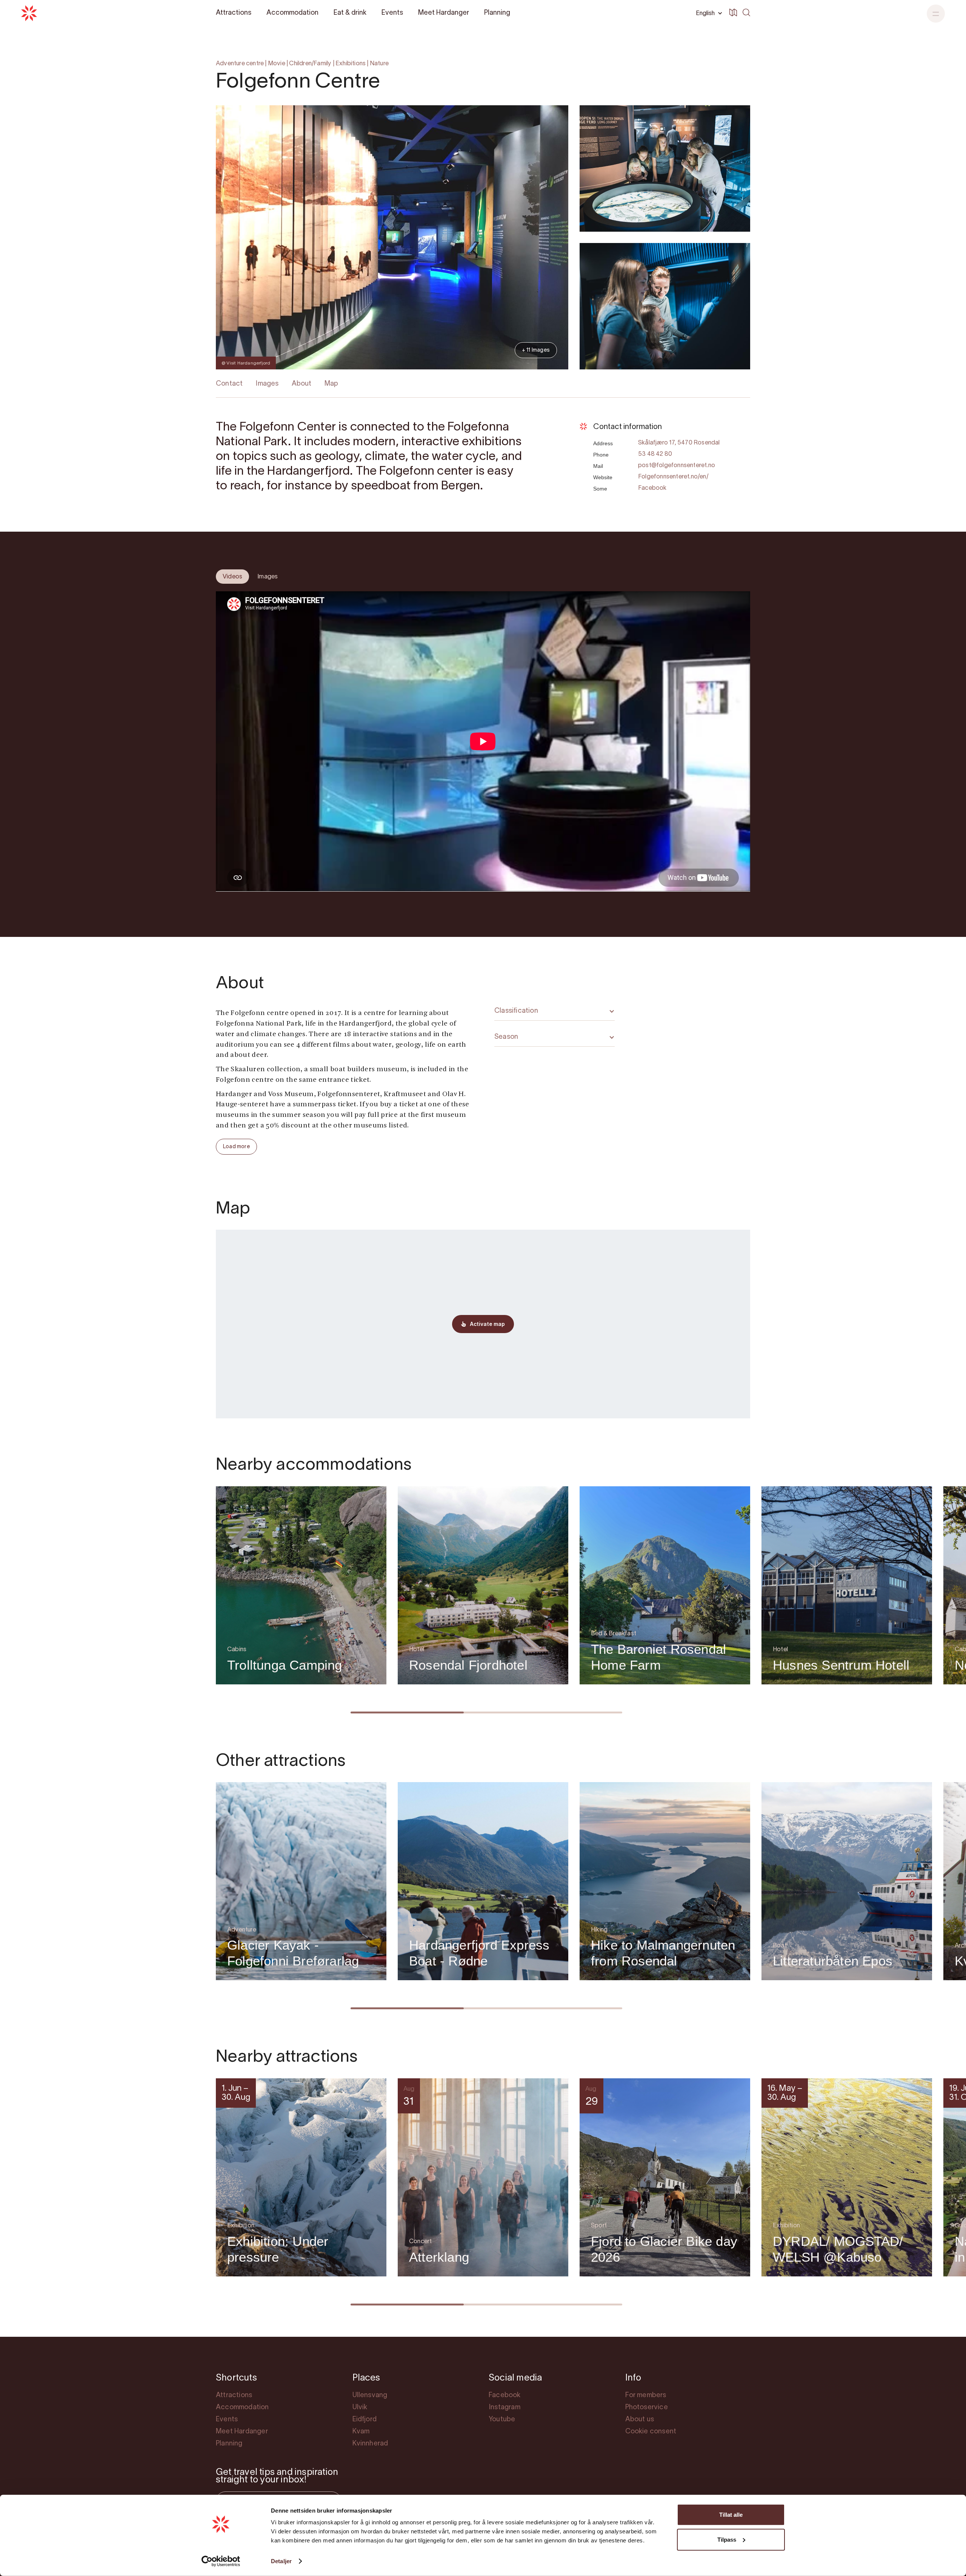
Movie (277, 64)
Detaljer (281, 2561)
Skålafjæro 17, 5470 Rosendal (679, 443)
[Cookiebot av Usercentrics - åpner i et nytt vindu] (221, 2561)
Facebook (652, 488)
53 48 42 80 (655, 454)
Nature (379, 64)
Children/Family (310, 64)
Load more (236, 1147)
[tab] (232, 577)
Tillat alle (731, 2515)
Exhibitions (351, 64)
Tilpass (727, 2539)
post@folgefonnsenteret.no (677, 466)
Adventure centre (240, 64)
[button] (936, 14)
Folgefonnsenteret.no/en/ (673, 477)
